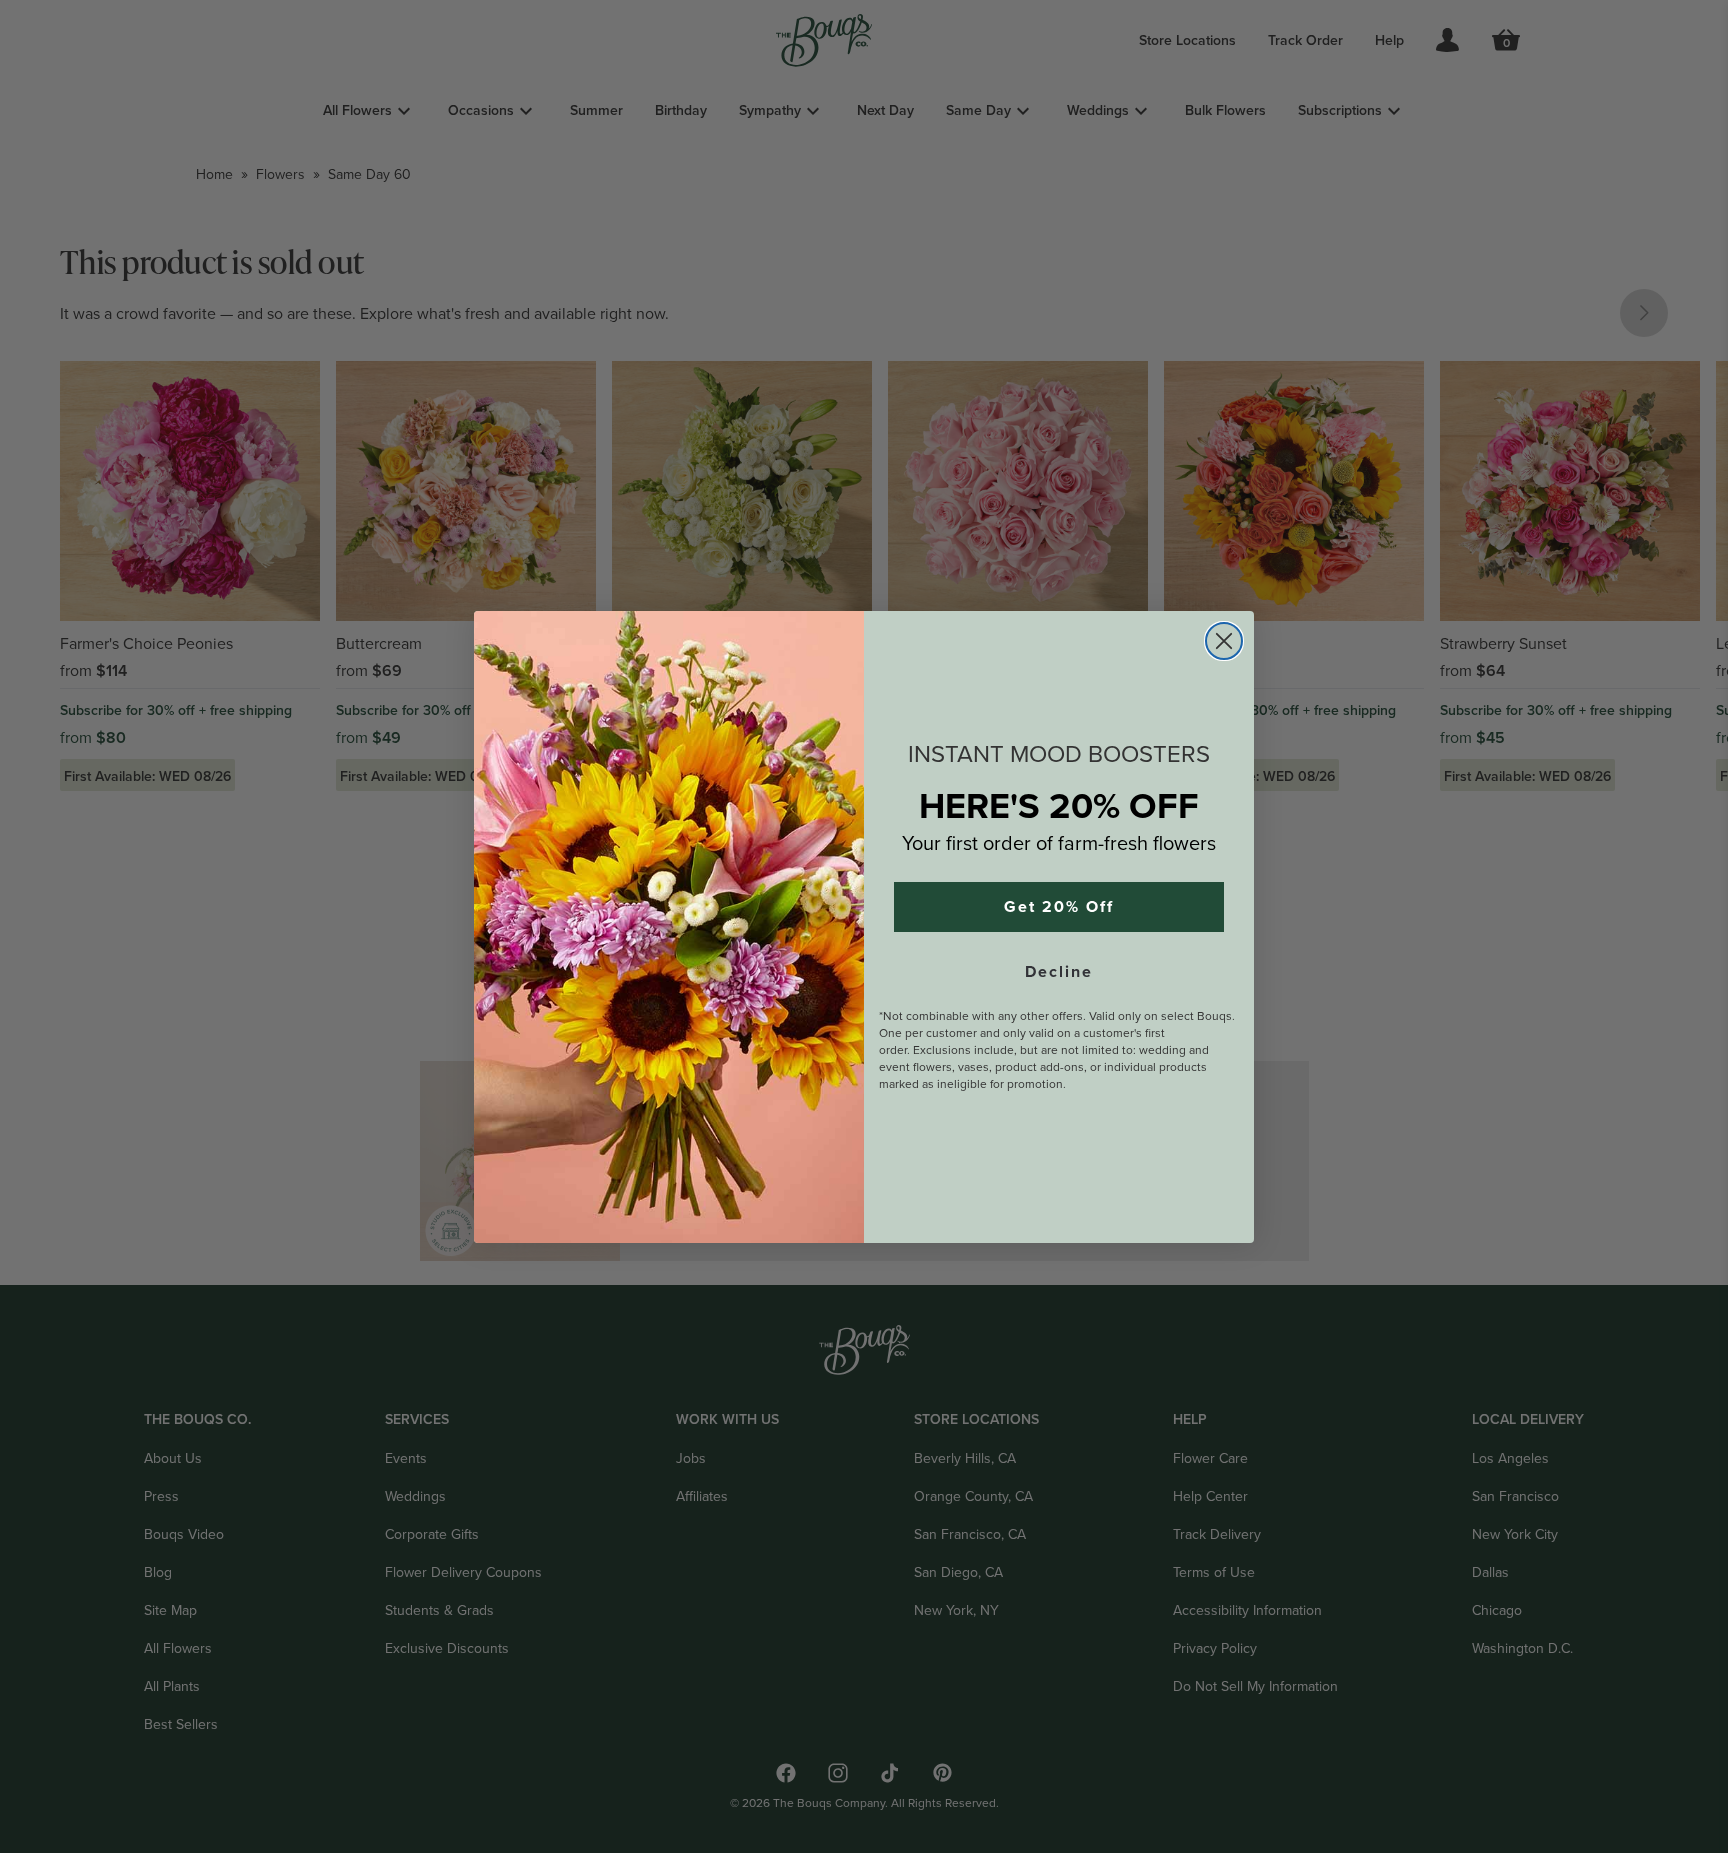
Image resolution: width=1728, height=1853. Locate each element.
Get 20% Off (1059, 907)
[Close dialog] (1224, 641)
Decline (1059, 972)
